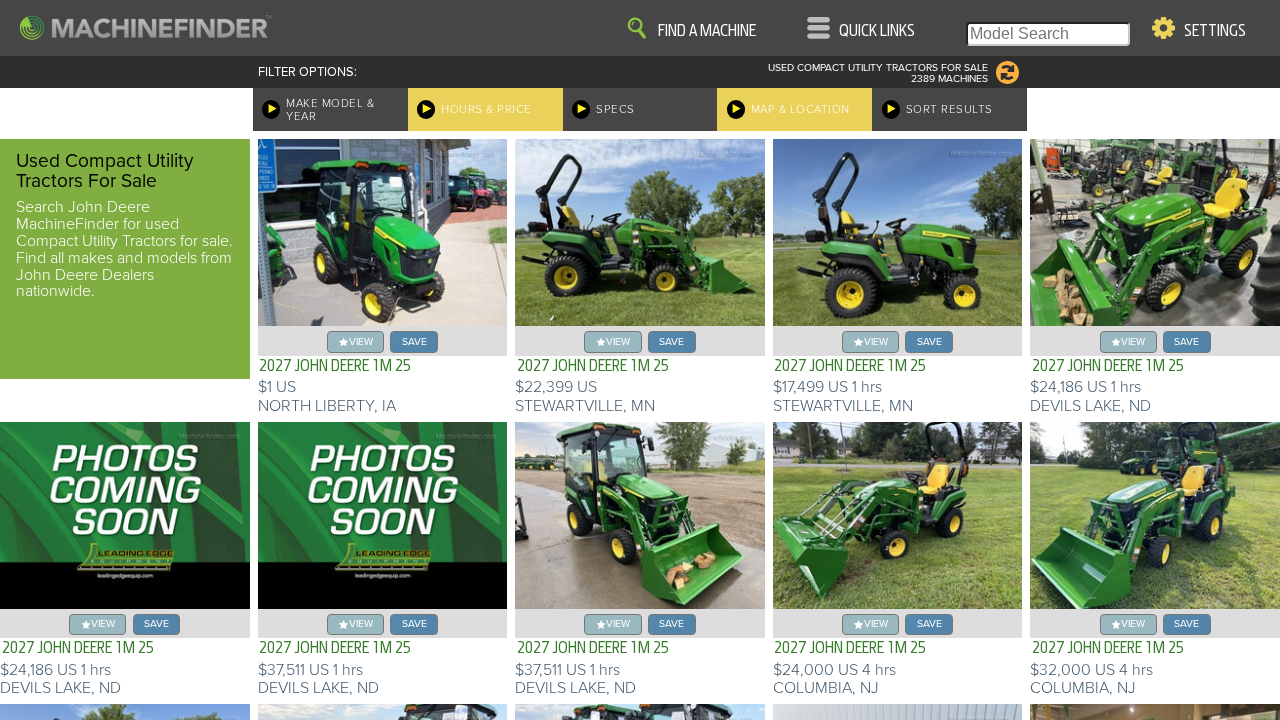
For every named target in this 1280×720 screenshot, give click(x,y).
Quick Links (877, 31)
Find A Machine (707, 31)
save (414, 341)
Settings (1215, 31)
